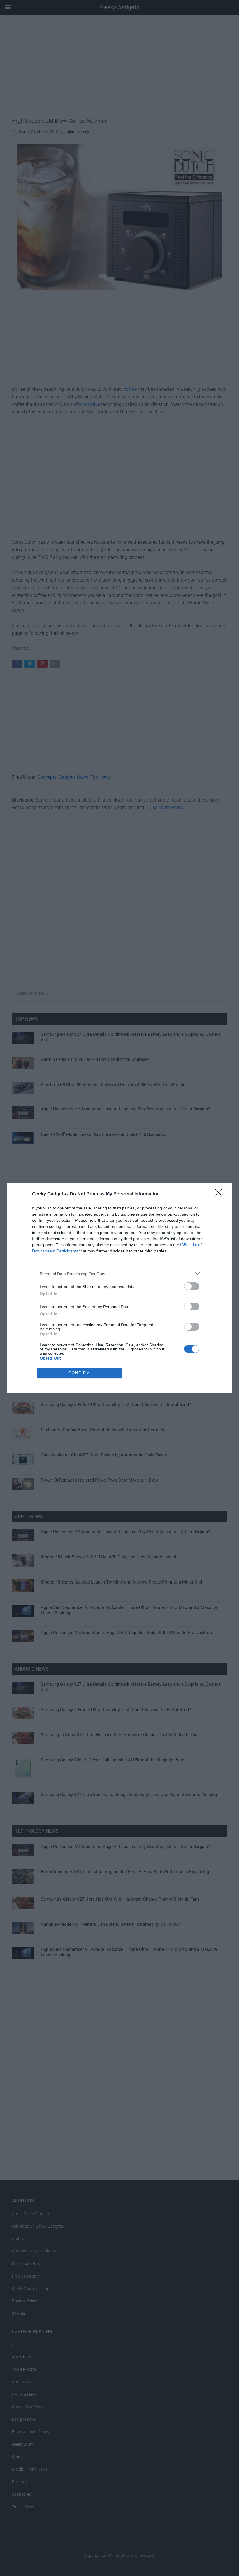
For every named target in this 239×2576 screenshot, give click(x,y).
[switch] (192, 1286)
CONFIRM (79, 1373)
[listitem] (119, 1274)
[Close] (220, 1194)
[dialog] (119, 1288)
